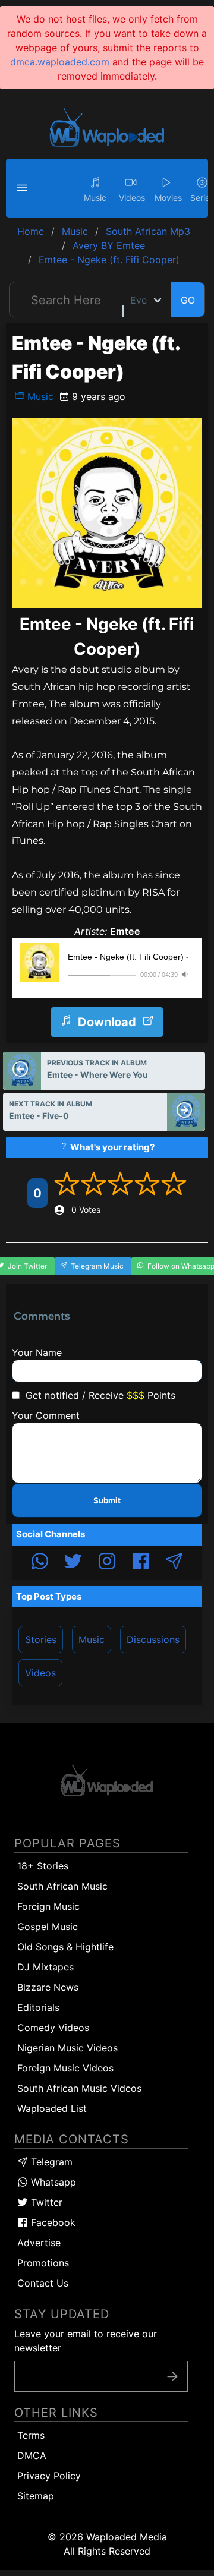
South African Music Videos (79, 2088)
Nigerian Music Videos (67, 2048)
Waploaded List (52, 2108)
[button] (24, 188)
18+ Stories (43, 1866)
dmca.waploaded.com (60, 62)
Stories (41, 1639)
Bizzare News (48, 1987)
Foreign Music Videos (65, 2068)
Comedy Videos (53, 2028)
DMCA (32, 2455)
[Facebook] (141, 1563)
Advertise (39, 2243)
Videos (40, 1673)
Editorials (38, 2007)
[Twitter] (73, 1563)
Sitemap (36, 2496)
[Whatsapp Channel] (40, 1563)
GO (188, 300)
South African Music (62, 1886)
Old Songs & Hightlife (65, 1947)
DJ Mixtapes (45, 1967)
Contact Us (43, 2283)
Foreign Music (48, 1906)
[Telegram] (174, 1563)
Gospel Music (48, 1927)
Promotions (43, 2263)
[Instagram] (107, 1563)
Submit (107, 1500)
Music (39, 396)
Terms (31, 2435)
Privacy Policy (49, 2476)
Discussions (153, 1639)
